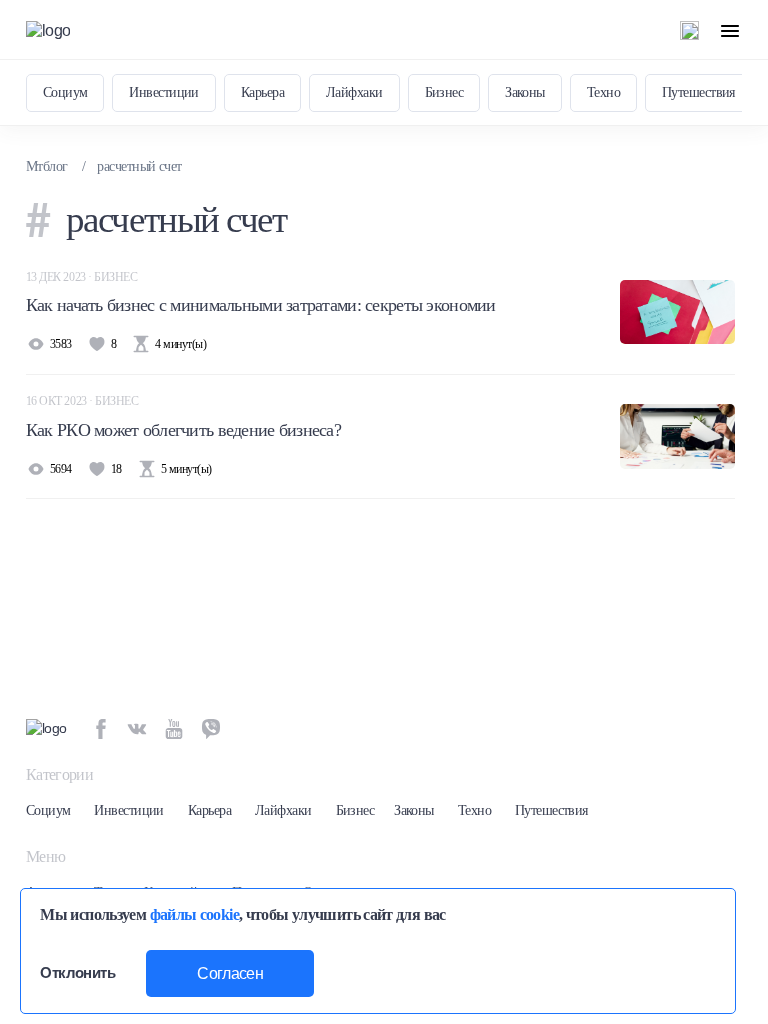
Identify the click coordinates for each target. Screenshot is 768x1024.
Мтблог (47, 166)
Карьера (262, 92)
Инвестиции (163, 92)
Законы (525, 92)
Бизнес (444, 92)
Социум (65, 92)
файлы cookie (194, 914)
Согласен (230, 973)
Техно (603, 92)
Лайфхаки (354, 92)
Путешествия (698, 92)
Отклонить (77, 973)
